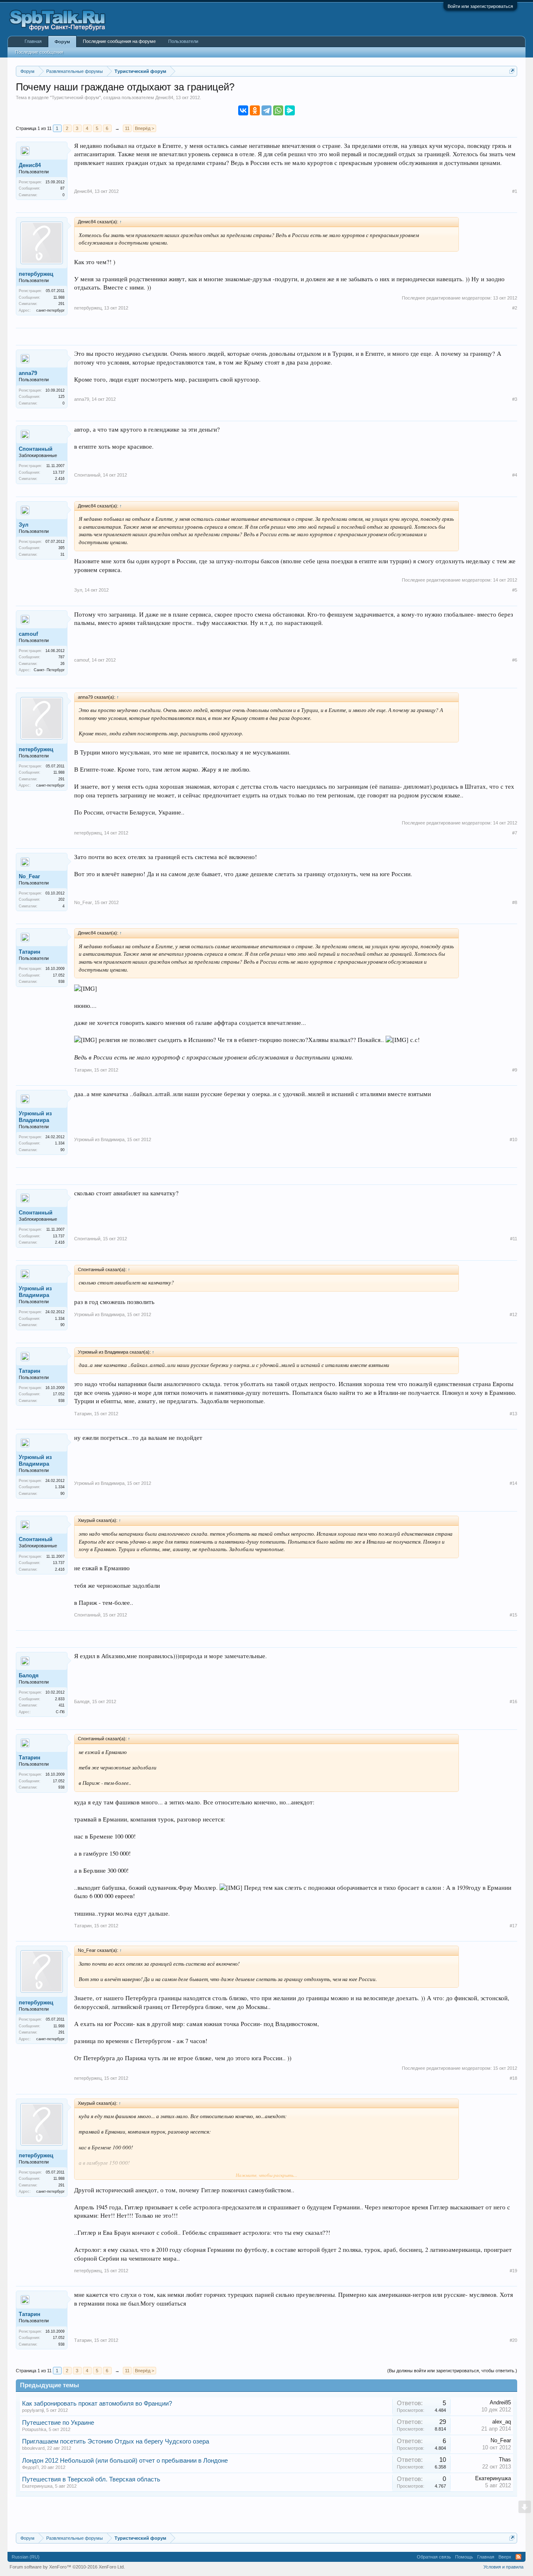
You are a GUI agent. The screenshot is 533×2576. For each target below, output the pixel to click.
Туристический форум (75, 97)
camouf (28, 634)
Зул (24, 525)
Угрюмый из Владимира (35, 1117)
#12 (513, 1314)
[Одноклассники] (255, 110)
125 (61, 397)
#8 (515, 902)
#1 (515, 191)
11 (127, 128)
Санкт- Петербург (49, 670)
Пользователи (183, 41)
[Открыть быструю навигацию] (512, 71)
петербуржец (36, 274)
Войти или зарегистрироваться (480, 6)
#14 (513, 1483)
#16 (513, 1702)
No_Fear (29, 876)
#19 (513, 2271)
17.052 (59, 975)
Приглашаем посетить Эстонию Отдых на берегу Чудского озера (116, 2441)
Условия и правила (503, 2567)
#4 (515, 475)
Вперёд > (144, 128)
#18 (513, 2078)
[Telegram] (266, 110)
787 (61, 657)
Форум (62, 42)
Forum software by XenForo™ (67, 2567)
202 (61, 899)
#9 (515, 1070)
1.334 (60, 1143)
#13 (513, 1414)
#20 (513, 2340)
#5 (515, 590)
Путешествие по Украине (58, 2423)
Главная (33, 41)
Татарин (30, 952)
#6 (515, 660)
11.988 (59, 297)
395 (61, 548)
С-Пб (60, 1712)
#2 (515, 308)
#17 (513, 1926)
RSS (518, 2557)
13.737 (59, 472)
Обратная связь (434, 2557)
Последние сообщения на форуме (119, 41)
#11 (514, 1239)
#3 (515, 399)
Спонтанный (36, 449)
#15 (513, 1615)
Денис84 (164, 97)
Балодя (29, 1675)
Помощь (464, 2557)
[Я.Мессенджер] (290, 110)
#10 (513, 1139)
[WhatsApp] (278, 110)
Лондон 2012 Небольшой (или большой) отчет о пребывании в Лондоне (125, 2461)
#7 (515, 833)
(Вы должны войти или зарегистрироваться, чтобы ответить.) (452, 2371)
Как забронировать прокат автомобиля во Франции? (97, 2404)
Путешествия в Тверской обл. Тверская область (91, 2479)
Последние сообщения (39, 52)
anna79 (28, 373)
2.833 (60, 1699)
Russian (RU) (26, 2557)
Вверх (505, 2557)
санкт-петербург (50, 310)
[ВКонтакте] (243, 110)
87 (62, 188)
